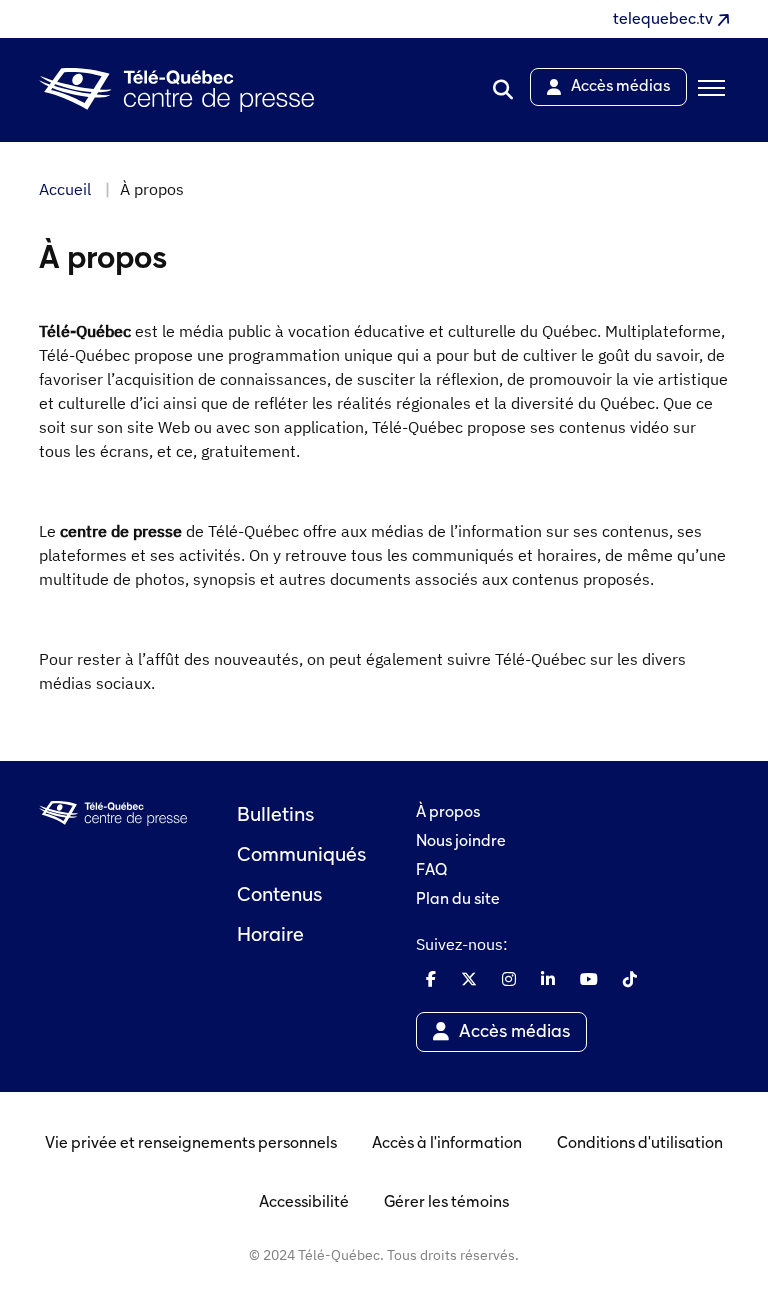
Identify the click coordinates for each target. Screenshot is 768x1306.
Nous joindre (461, 842)
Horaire (270, 936)
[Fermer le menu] (708, 90)
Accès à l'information (447, 1144)
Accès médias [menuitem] (620, 87)
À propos (448, 813)
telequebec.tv (663, 20)
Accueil (65, 189)
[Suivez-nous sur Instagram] (509, 979)
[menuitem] (503, 90)
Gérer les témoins (446, 1203)
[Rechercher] (503, 90)
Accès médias (514, 1032)
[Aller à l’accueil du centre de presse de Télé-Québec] (176, 90)
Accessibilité (304, 1203)
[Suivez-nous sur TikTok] (630, 979)
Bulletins (275, 816)
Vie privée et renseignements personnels (191, 1144)
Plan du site (458, 900)
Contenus (279, 896)
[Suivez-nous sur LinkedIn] (548, 979)
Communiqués (301, 856)
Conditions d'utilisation (640, 1144)
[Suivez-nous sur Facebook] (431, 979)
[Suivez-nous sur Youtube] (589, 979)
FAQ (431, 871)
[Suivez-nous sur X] (469, 979)
